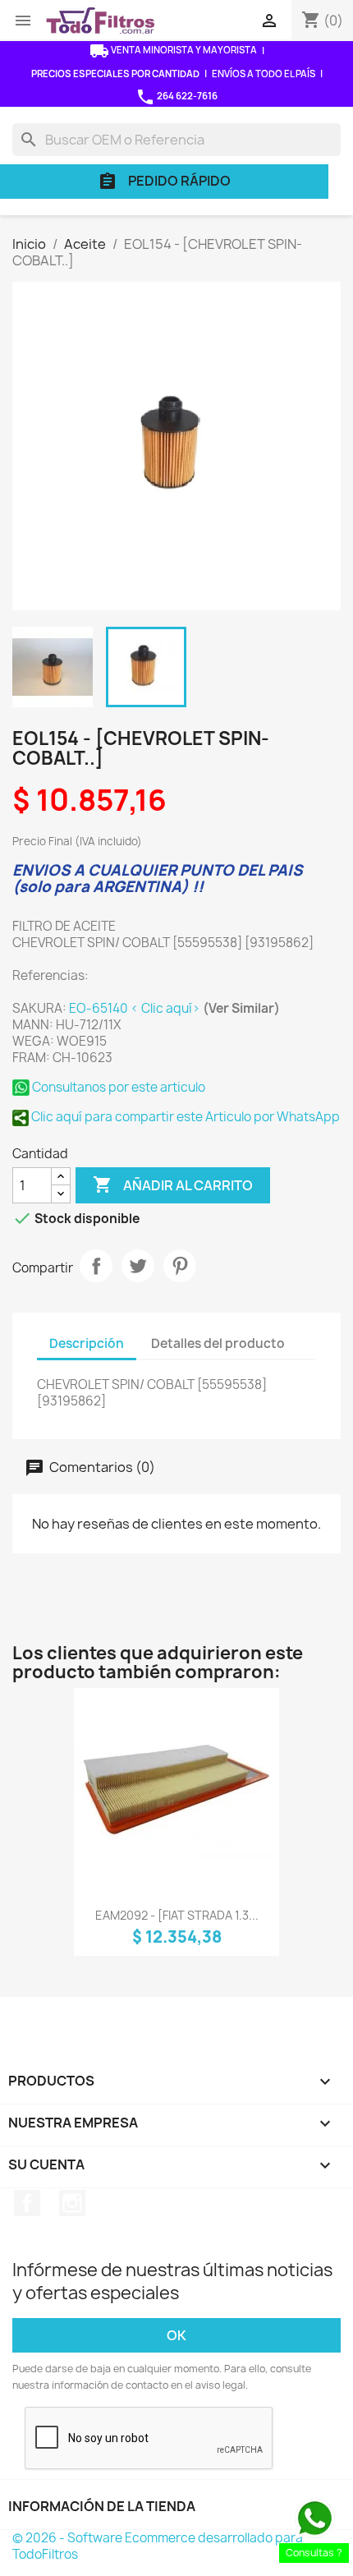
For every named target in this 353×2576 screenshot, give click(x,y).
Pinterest (180, 1266)
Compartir (96, 1266)
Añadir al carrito (173, 1184)
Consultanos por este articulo (117, 1087)
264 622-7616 (176, 97)
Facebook (27, 2203)
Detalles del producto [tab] (218, 1343)
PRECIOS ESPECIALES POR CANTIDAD (115, 74)
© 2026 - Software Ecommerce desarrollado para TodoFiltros (158, 2546)
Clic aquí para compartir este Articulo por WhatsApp (184, 1117)
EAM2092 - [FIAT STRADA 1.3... (177, 1915)
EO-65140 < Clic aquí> (136, 1008)
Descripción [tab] (87, 1343)
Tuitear (138, 1266)
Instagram (72, 2203)
